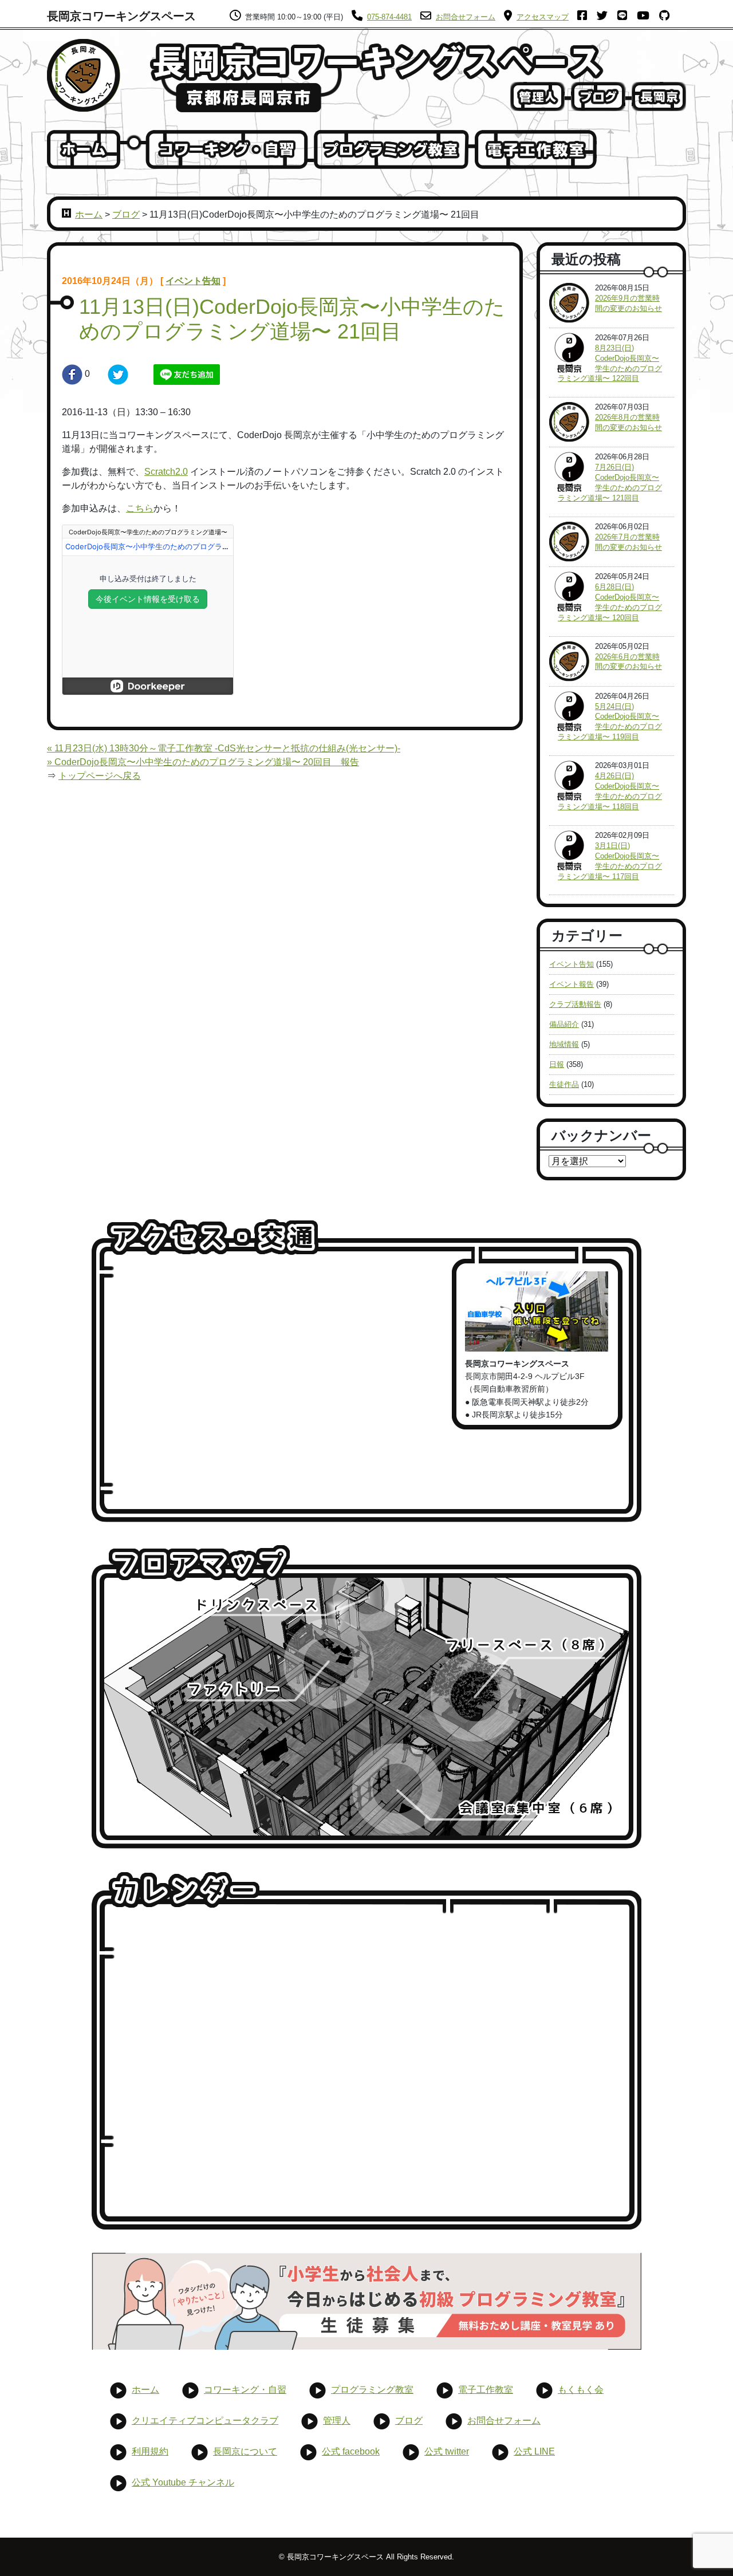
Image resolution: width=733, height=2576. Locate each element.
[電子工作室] (536, 149)
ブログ (126, 214)
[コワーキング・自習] (227, 149)
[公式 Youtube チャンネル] (647, 17)
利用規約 (150, 2451)
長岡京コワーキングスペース (121, 16)
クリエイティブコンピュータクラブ (205, 2421)
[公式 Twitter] (606, 17)
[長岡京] (659, 96)
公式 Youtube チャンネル (183, 2482)
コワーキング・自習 (245, 2390)
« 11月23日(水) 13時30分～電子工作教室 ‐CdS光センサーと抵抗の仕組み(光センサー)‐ (224, 748)
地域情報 (564, 1044)
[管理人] (537, 96)
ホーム (89, 214)
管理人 (337, 2421)
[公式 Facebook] (586, 17)
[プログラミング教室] (391, 149)
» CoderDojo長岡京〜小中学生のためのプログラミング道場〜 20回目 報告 (203, 762)
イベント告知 (193, 281)
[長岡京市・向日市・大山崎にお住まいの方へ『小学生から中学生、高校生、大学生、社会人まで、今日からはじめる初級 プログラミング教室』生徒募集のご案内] (366, 2301)
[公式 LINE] (626, 17)
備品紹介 (564, 1024)
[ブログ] (598, 96)
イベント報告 (572, 984)
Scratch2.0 (166, 472)
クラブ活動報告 (575, 1004)
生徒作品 (564, 1084)
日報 (557, 1064)
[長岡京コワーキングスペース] (84, 75)
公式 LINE (534, 2451)
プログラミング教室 (372, 2390)
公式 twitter (447, 2451)
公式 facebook (351, 2451)
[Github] (668, 17)
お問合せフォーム (504, 2421)
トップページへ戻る (100, 776)
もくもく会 (581, 2390)
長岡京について (245, 2451)
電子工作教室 (486, 2390)
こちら (140, 508)
